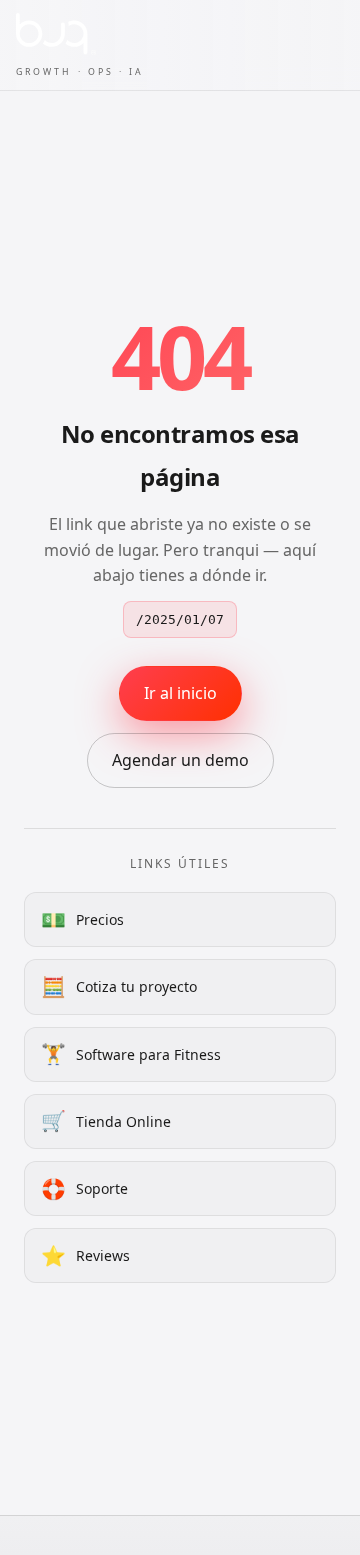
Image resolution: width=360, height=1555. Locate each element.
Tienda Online (106, 1120)
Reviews (85, 1255)
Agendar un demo (180, 760)
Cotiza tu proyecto (119, 986)
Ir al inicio (180, 693)
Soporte (84, 1188)
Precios (82, 919)
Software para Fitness (131, 1053)
